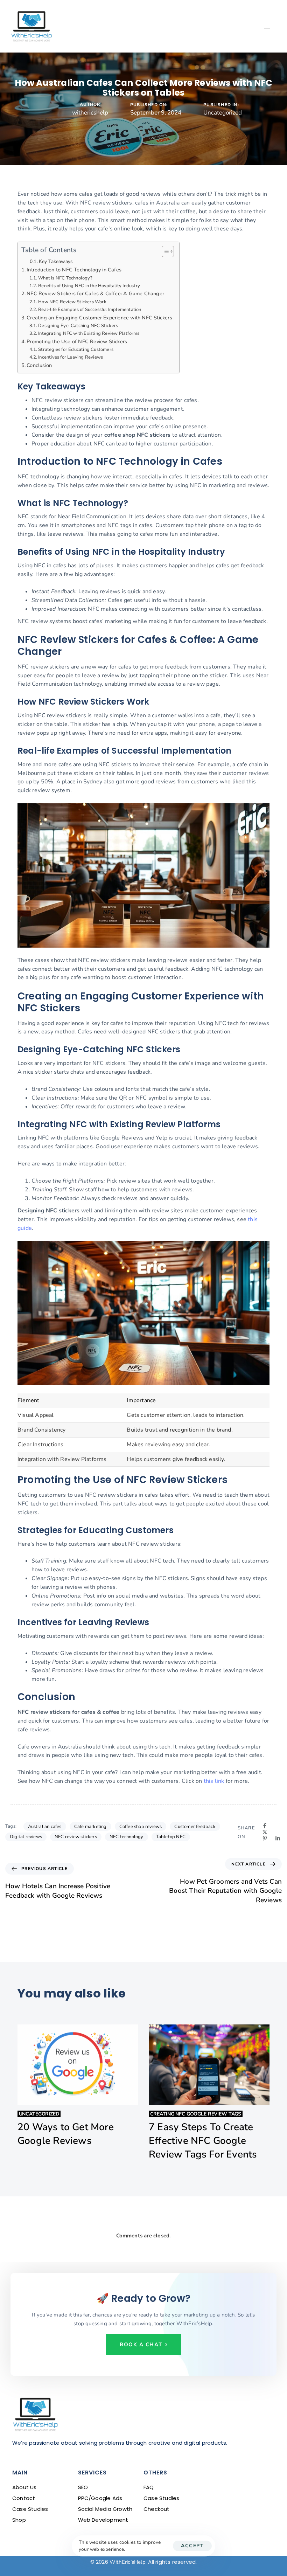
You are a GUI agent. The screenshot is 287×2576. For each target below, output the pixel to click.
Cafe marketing (90, 1827)
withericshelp (90, 113)
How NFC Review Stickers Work (72, 302)
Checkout (157, 2509)
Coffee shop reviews (141, 1827)
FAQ (149, 2487)
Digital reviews (26, 1837)
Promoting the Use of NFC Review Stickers (77, 341)
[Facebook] (265, 1826)
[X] (265, 1832)
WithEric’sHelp (128, 2562)
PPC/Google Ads (100, 2498)
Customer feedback (195, 1827)
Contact (24, 2498)
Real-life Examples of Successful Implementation (90, 310)
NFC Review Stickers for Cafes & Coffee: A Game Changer (95, 293)
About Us (24, 2487)
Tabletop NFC (171, 1837)
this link (214, 1781)
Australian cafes (45, 1827)
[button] (267, 26)
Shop (19, 2520)
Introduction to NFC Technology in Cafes (74, 270)
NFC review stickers (76, 1837)
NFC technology (127, 1837)
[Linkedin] (278, 1838)
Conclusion (39, 365)
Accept (192, 2546)
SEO (83, 2487)
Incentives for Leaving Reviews (71, 357)
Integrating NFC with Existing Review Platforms (89, 333)
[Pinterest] (265, 1838)
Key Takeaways (56, 261)
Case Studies (30, 2509)
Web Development (103, 2520)
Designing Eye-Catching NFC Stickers (78, 326)
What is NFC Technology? (65, 278)
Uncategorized (223, 113)
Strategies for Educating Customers (76, 349)
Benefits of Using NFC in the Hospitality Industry (89, 286)
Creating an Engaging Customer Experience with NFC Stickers (99, 318)
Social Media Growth (105, 2509)
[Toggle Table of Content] (164, 251)
